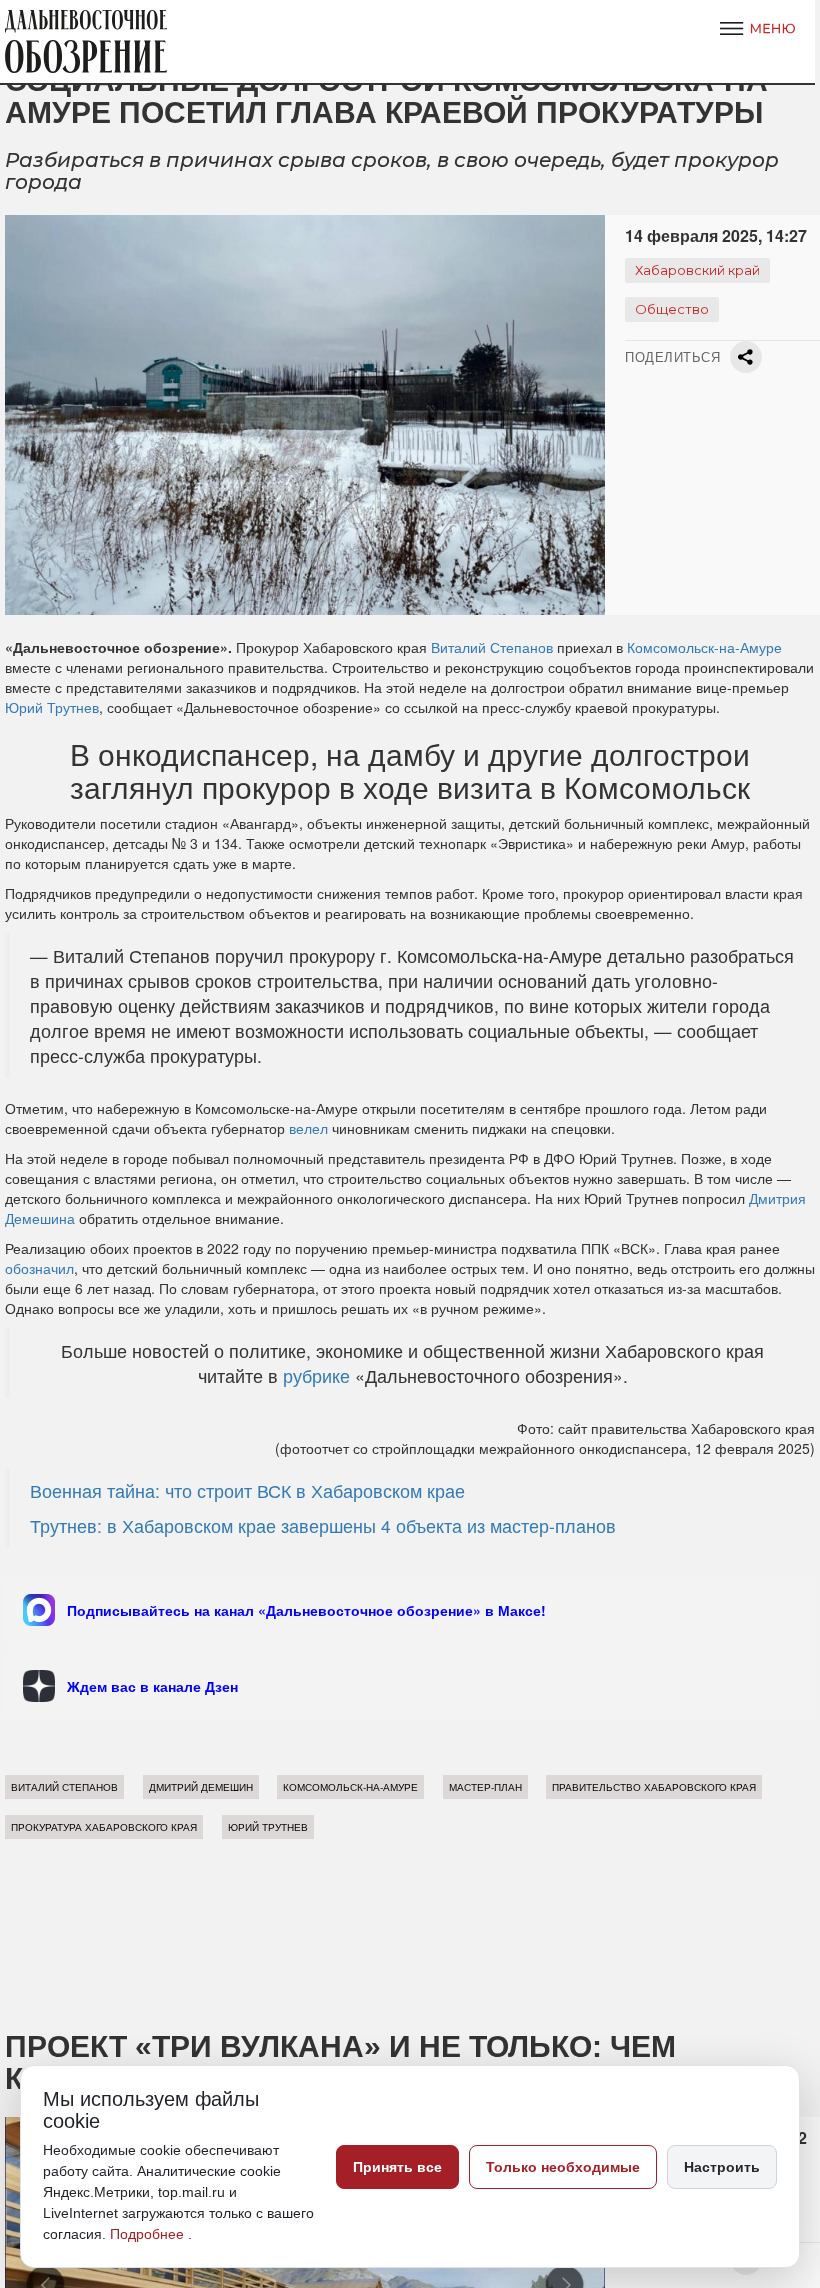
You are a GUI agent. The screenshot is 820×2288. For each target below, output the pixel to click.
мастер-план (485, 1787)
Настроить (722, 2167)
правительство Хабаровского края (654, 1787)
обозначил (39, 1268)
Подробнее (149, 2234)
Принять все (397, 2167)
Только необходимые (563, 2167)
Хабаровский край (697, 270)
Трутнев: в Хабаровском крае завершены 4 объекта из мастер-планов (323, 1525)
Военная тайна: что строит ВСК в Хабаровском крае (247, 1490)
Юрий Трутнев (52, 707)
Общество (672, 309)
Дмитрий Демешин (201, 1787)
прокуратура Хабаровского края (104, 1827)
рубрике (316, 1375)
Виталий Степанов (492, 647)
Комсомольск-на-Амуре (704, 647)
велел (308, 1128)
